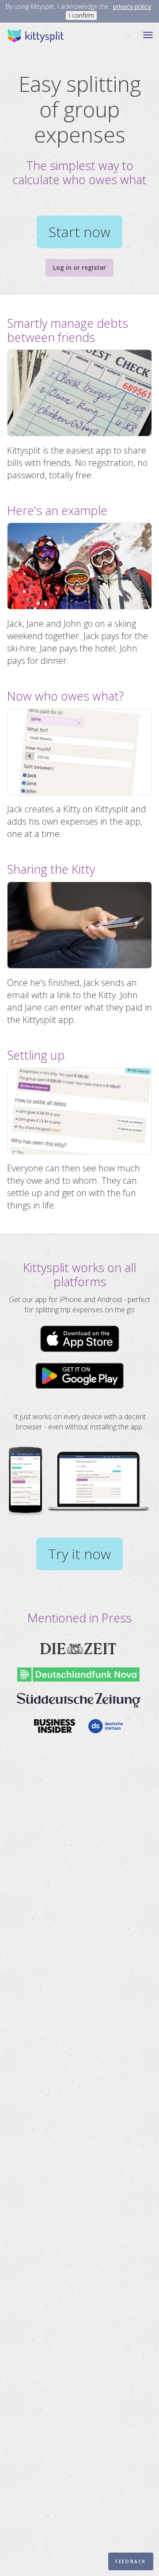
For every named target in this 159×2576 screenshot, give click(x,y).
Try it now (79, 1554)
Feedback (131, 2561)
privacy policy (132, 6)
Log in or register (79, 267)
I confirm (81, 15)
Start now (79, 232)
